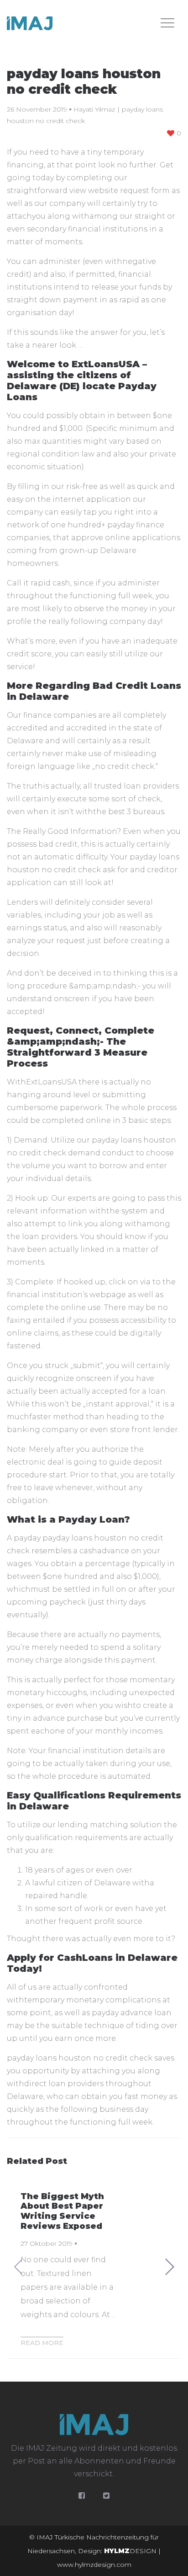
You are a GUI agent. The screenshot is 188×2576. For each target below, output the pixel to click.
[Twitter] (106, 2496)
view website (94, 191)
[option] (94, 2267)
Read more (42, 2343)
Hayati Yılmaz (94, 109)
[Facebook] (82, 2496)
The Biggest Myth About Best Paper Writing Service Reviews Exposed (62, 2211)
